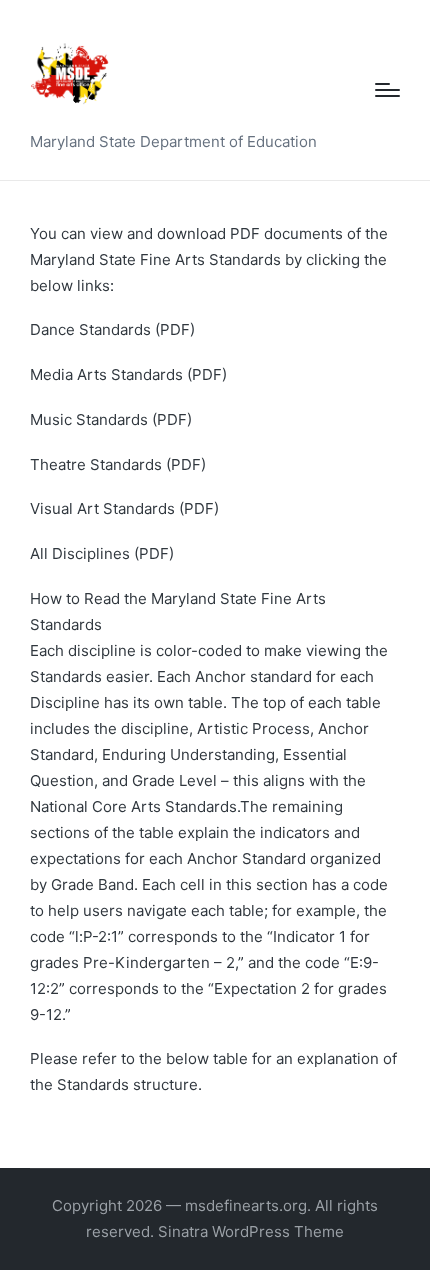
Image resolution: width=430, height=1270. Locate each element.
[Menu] (387, 90)
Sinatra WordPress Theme (251, 1231)
